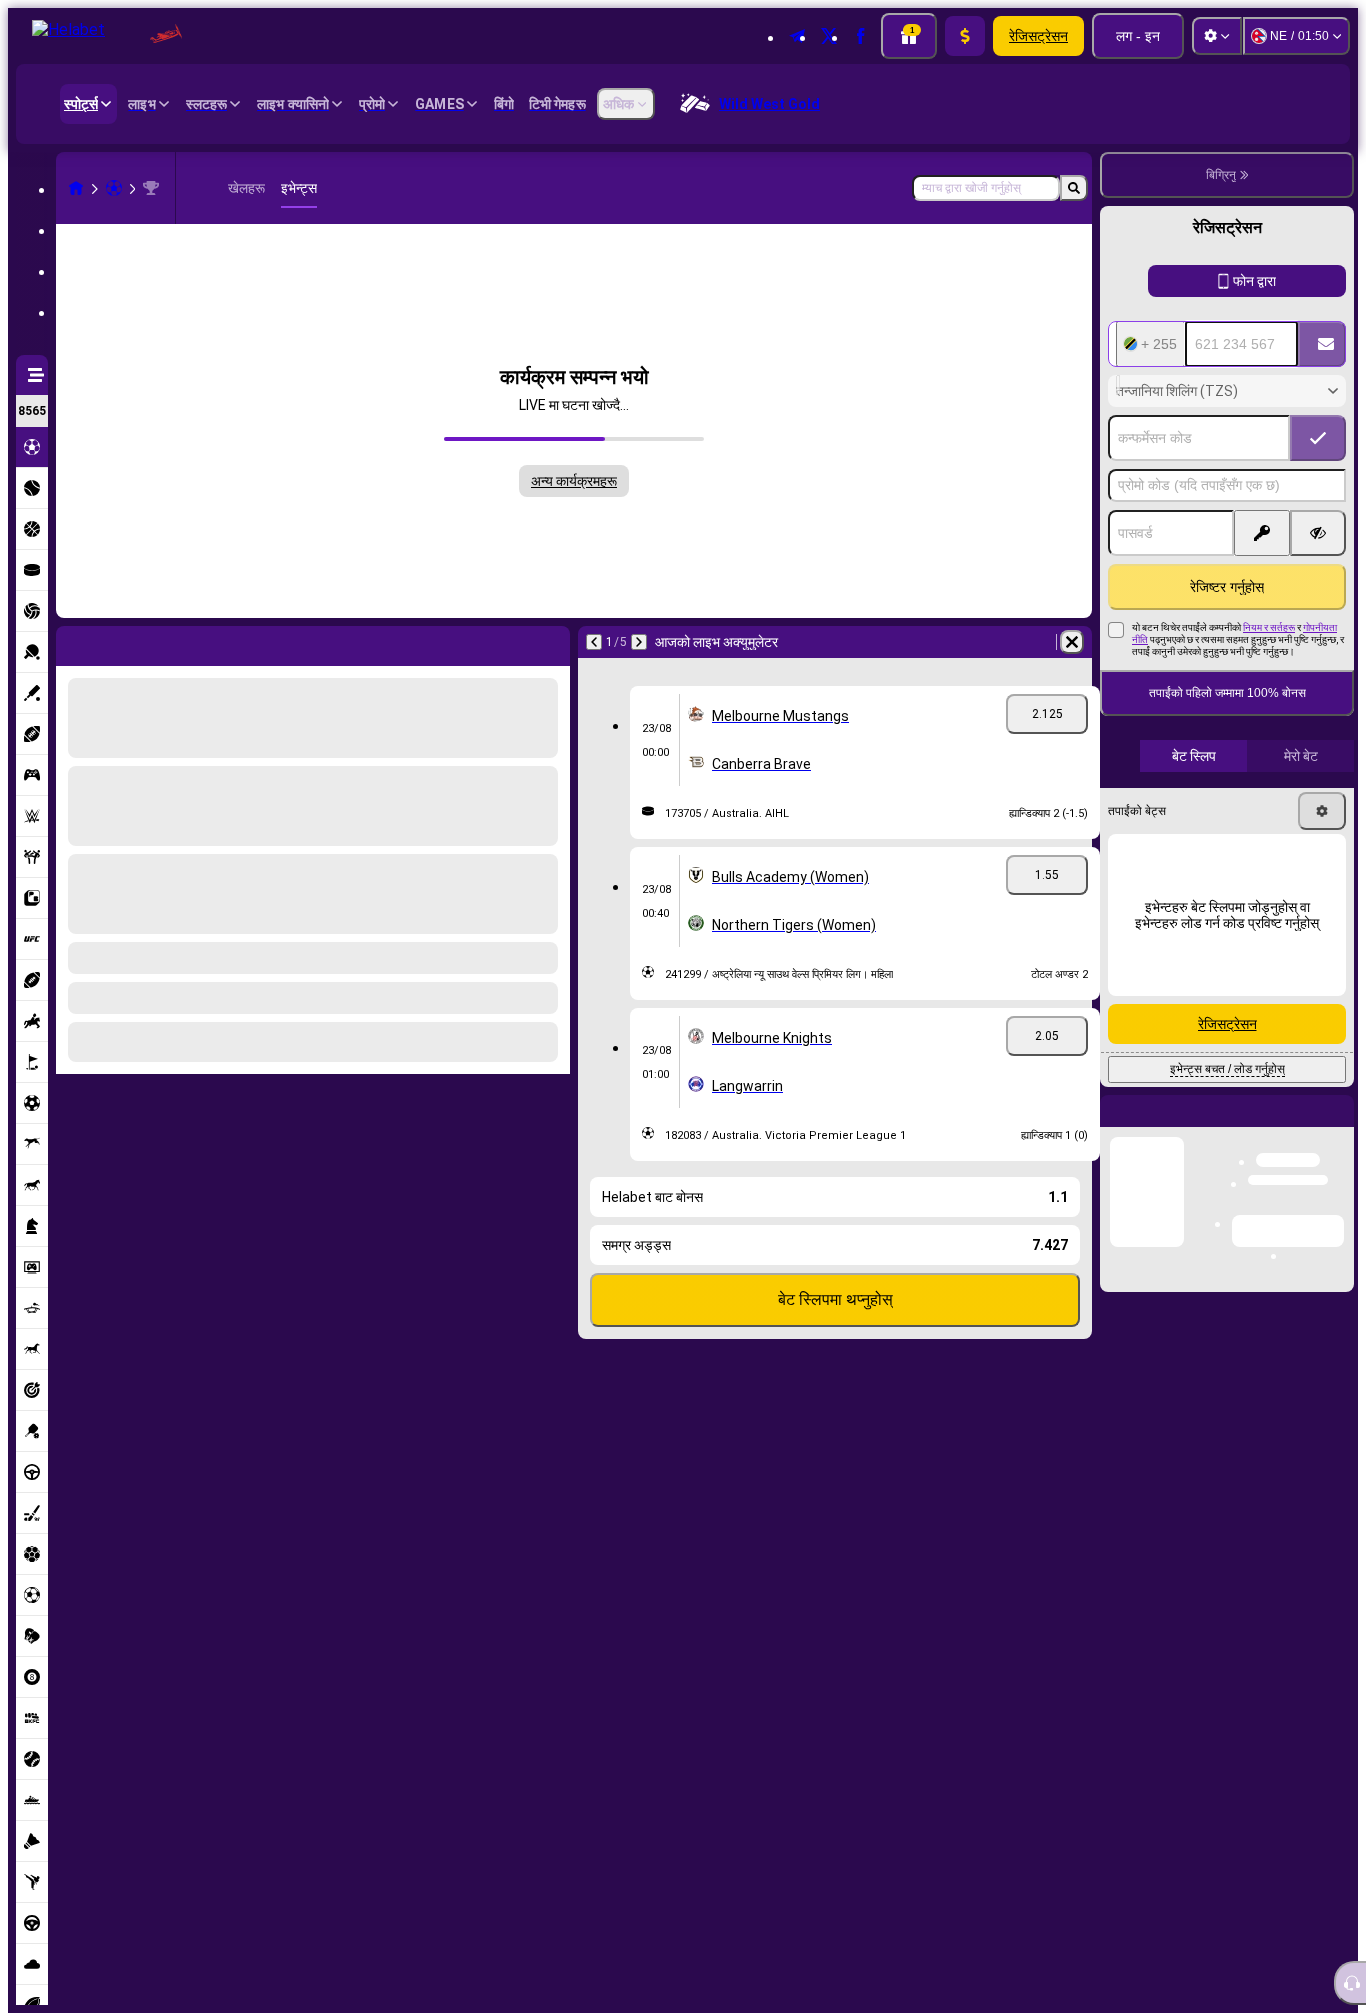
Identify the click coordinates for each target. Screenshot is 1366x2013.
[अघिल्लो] (72, 642)
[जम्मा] (965, 36)
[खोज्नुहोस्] (1074, 188)
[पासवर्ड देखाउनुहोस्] (1318, 533)
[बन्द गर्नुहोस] (1338, 1127)
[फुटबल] (114, 188)
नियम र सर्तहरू (1269, 627)
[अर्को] (124, 642)
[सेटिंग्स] (1217, 36)
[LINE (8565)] (76, 188)
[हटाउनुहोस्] (550, 642)
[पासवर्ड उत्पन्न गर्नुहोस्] (1262, 533)
